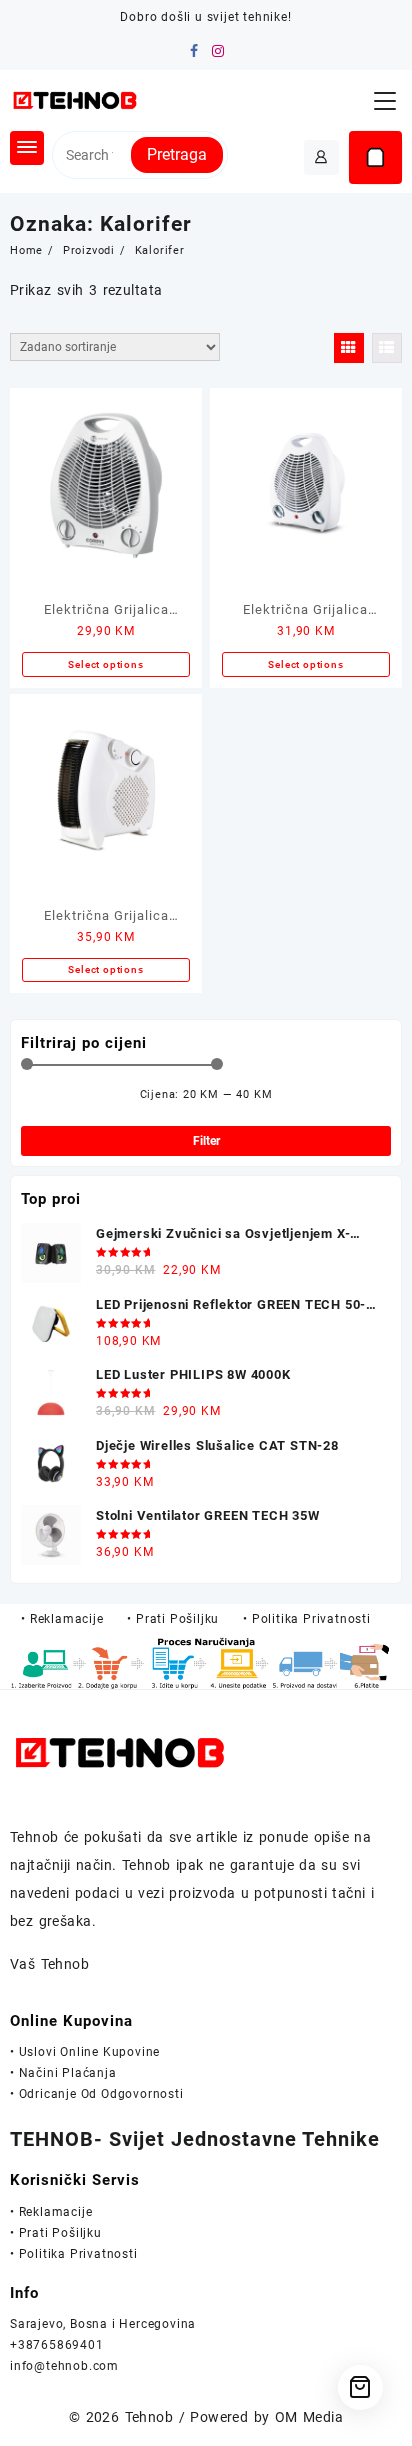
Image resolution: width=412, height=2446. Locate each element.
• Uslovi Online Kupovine (85, 2052)
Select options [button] (105, 664)
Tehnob (149, 2417)
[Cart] (375, 157)
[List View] (387, 348)
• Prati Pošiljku (56, 2233)
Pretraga (177, 154)
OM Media (309, 2417)
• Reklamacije (51, 2212)
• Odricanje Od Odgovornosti (97, 2094)
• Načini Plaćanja (63, 2073)
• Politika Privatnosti (74, 2254)
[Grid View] (349, 348)
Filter (206, 1141)
